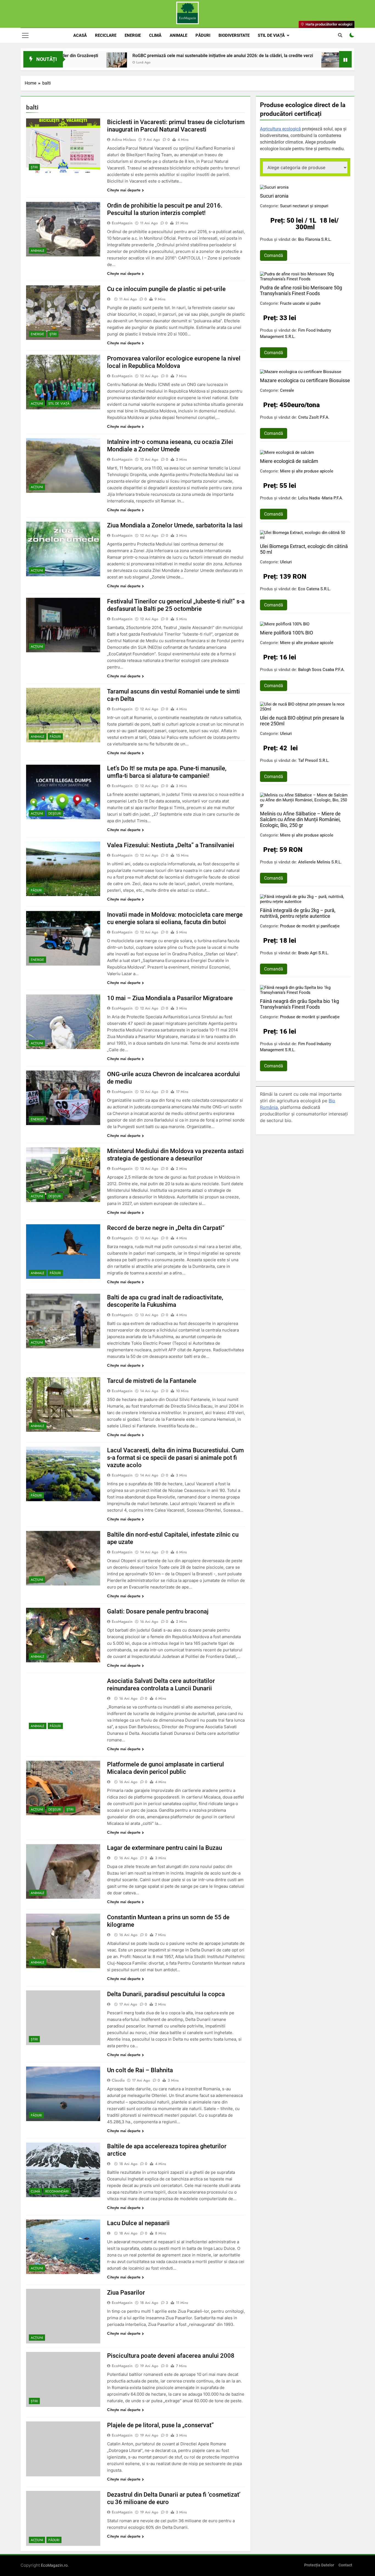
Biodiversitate (234, 35)
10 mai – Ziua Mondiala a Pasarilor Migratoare (170, 998)
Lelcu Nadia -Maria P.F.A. (321, 498)
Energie (133, 35)
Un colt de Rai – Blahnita (140, 2070)
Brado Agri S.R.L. (314, 953)
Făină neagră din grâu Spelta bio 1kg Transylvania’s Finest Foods (300, 1004)
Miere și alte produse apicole (307, 471)
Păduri (203, 35)
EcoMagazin (122, 223)
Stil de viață (271, 35)
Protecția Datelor (319, 2565)
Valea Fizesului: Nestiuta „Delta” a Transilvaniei (171, 845)
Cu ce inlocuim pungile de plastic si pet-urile (166, 289)
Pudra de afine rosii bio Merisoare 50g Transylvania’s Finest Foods (301, 290)
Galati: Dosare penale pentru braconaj (158, 1611)
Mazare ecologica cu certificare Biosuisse (305, 380)
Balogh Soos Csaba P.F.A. (321, 670)
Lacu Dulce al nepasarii (138, 2223)
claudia (118, 2080)
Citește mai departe (124, 190)
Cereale (287, 390)
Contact (345, 2565)
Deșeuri (55, 813)
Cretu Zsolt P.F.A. (314, 417)
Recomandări (57, 2191)
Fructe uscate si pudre (300, 303)
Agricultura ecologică (280, 129)
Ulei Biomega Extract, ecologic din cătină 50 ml (304, 549)
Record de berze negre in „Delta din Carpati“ (166, 1228)
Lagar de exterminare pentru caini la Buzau (165, 1848)
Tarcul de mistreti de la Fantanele (152, 1381)
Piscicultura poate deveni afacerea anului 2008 (171, 2356)
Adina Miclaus (124, 139)
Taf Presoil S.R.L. (314, 760)
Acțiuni (37, 404)
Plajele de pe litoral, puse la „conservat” (160, 2425)
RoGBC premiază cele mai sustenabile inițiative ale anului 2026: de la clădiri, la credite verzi (127, 56)
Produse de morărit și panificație (310, 926)
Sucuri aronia (274, 196)
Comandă (274, 255)
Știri (34, 167)
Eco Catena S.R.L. (314, 589)
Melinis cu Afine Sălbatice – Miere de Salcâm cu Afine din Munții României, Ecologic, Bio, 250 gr (300, 819)
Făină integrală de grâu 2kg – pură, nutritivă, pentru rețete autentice (298, 913)
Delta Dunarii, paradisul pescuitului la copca (166, 1994)
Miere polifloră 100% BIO (286, 633)
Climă (155, 35)
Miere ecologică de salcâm (289, 461)
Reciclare (106, 35)
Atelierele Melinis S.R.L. (320, 862)
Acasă (80, 35)
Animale (178, 35)
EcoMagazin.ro (54, 2565)
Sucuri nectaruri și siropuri (304, 206)
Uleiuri (286, 562)
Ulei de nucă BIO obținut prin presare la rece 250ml (302, 721)
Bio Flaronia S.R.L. (315, 239)
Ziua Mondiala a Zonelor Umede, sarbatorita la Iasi (175, 525)
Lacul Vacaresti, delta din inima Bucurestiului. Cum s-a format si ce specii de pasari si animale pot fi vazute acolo (175, 1458)
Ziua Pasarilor (126, 2293)
